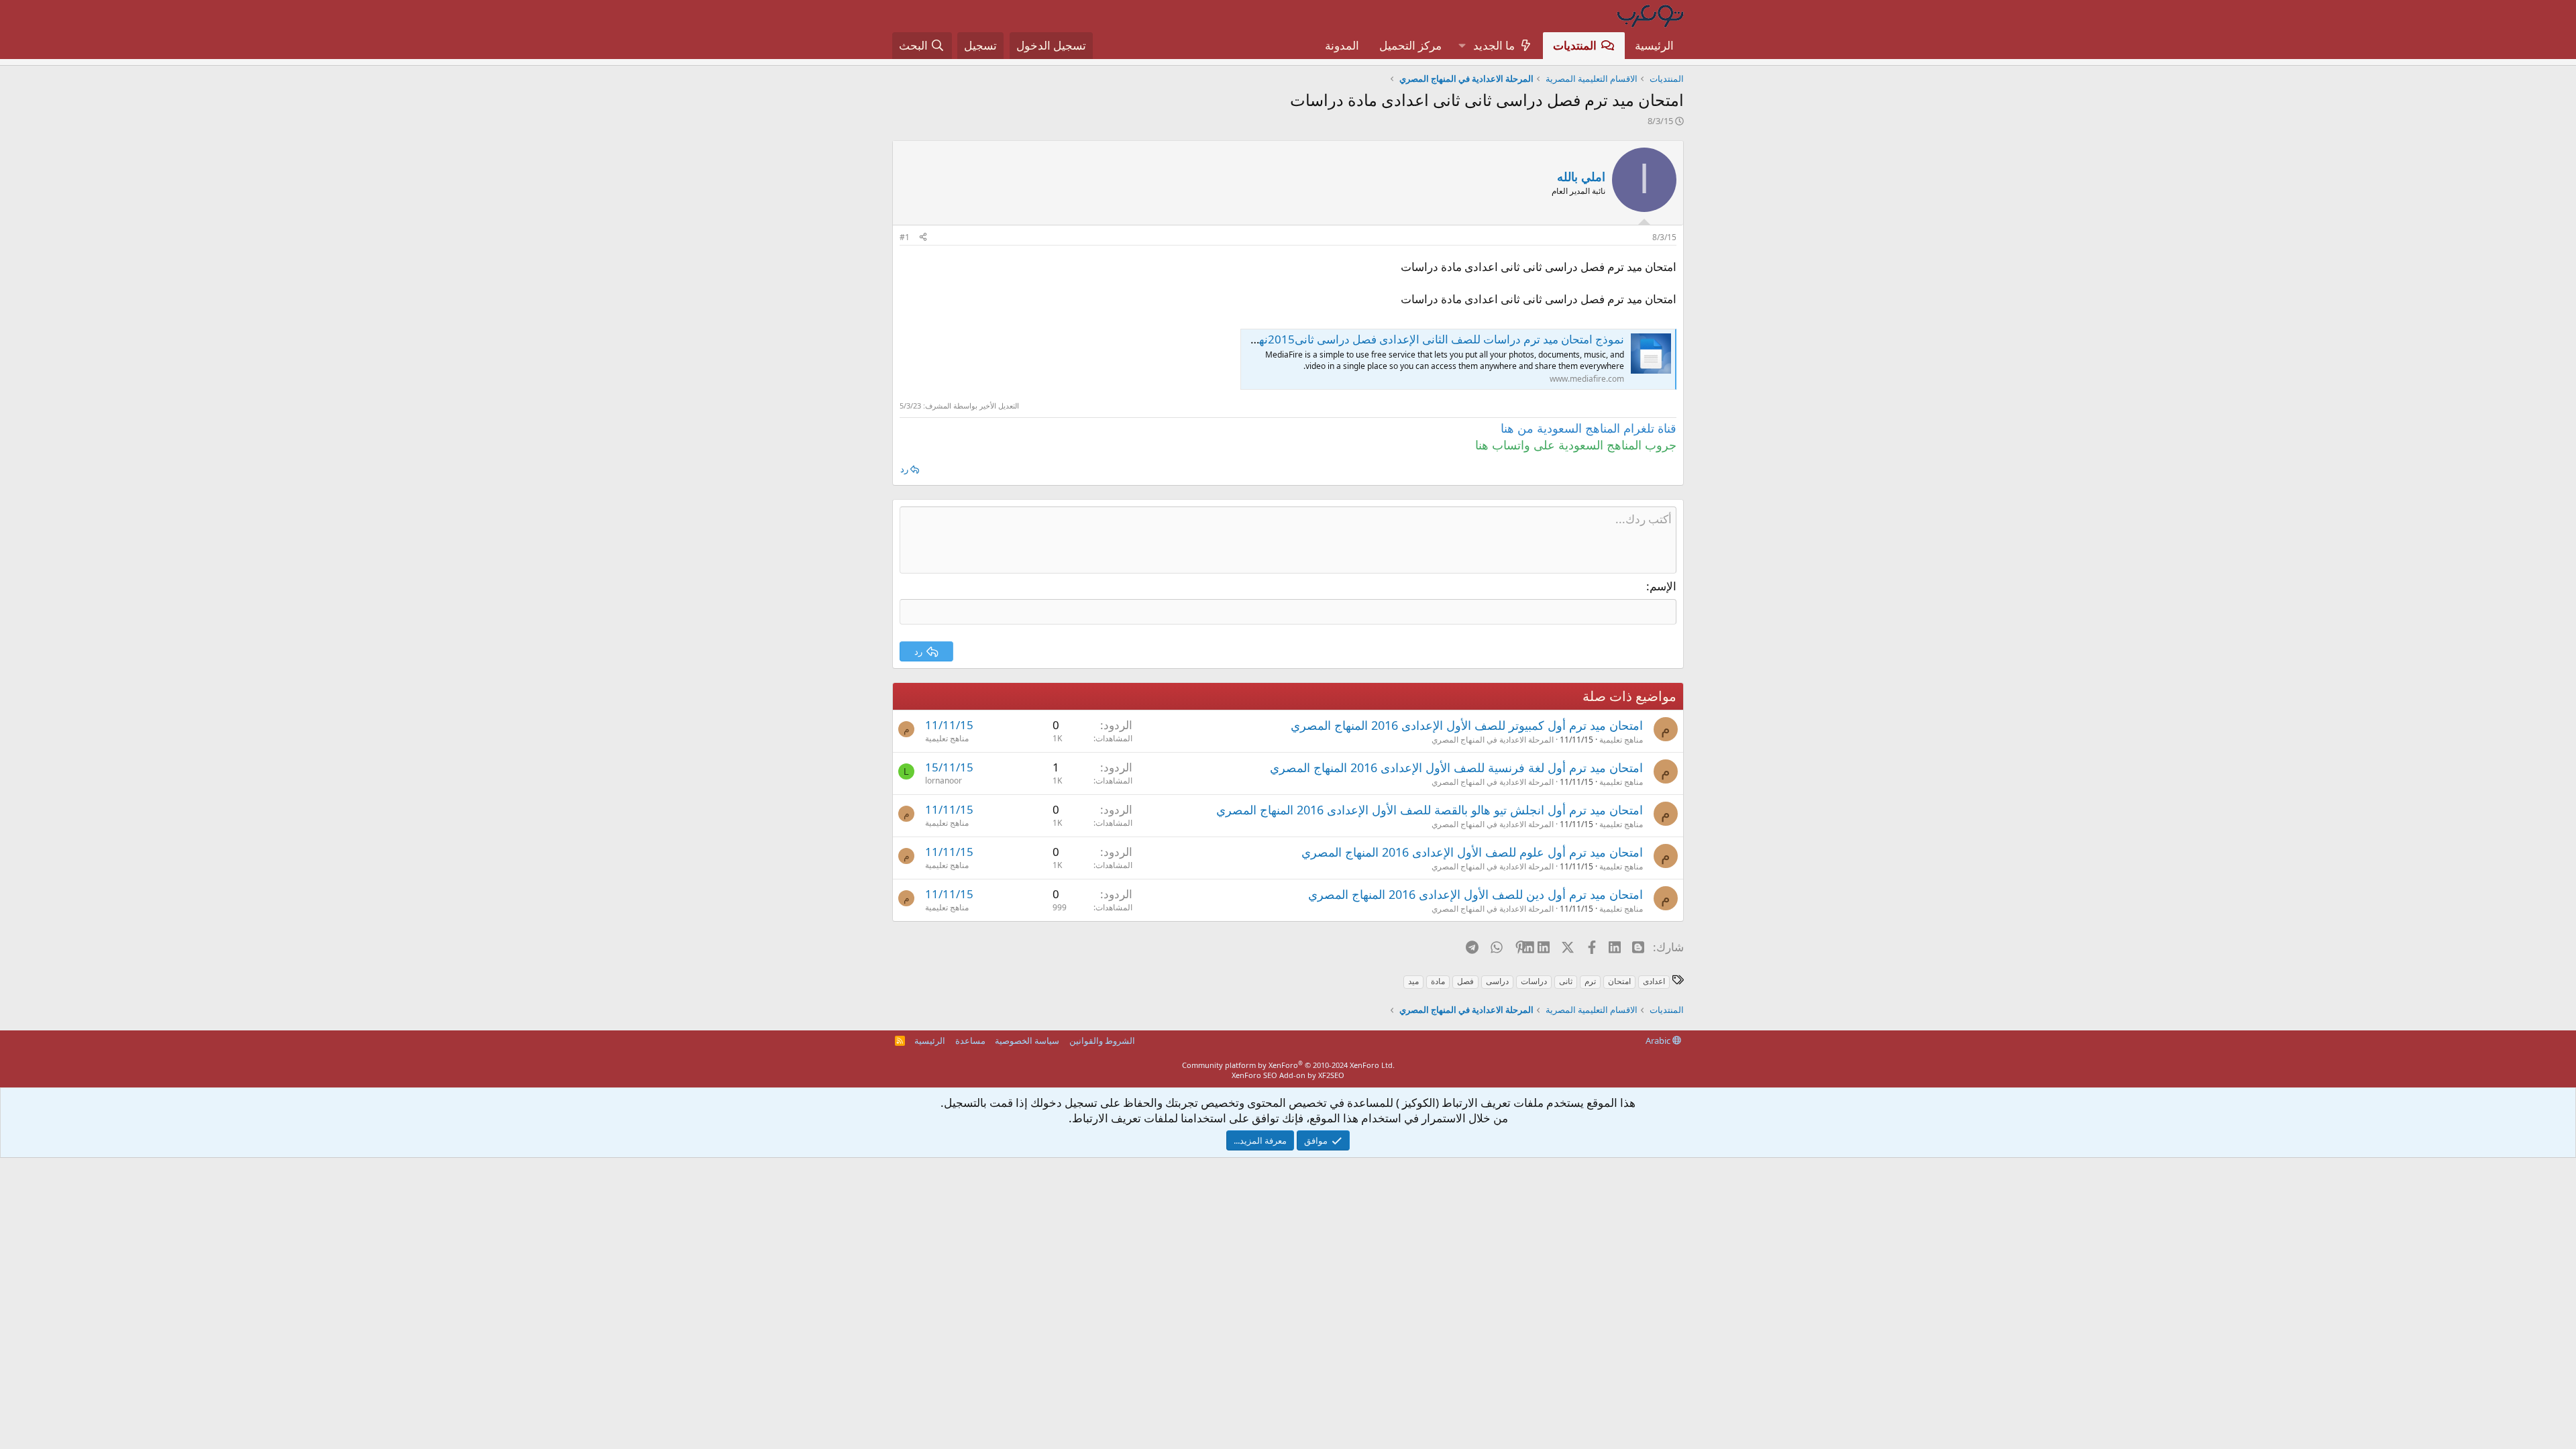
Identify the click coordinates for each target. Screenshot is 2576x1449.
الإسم (1663, 586)
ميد (1413, 981)
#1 (905, 237)
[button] (1462, 46)
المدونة (1342, 45)
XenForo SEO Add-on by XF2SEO (1288, 1075)
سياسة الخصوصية (1027, 1040)
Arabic (1659, 1040)
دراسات (1534, 981)
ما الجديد (1494, 45)
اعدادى (1654, 981)
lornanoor (944, 781)
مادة (1438, 981)
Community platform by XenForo (1288, 1065)
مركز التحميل (1410, 45)
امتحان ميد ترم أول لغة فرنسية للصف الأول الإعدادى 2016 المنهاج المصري (1456, 767)
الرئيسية (1654, 45)
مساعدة (970, 1040)
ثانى (1566, 981)
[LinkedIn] (1545, 947)
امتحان (1619, 981)
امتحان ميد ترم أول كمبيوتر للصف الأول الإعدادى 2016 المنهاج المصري (1467, 725)
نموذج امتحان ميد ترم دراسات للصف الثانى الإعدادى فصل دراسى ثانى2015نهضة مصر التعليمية (1400, 339)
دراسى (1497, 981)
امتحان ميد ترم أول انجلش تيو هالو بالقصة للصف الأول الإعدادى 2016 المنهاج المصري (1430, 810)
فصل (1465, 981)
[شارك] (923, 238)
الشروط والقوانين (1102, 1040)
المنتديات (1575, 45)
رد (904, 469)
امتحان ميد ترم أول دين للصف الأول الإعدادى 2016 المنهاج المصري (1475, 894)
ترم (1590, 981)
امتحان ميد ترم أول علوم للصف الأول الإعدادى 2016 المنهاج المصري (1472, 852)
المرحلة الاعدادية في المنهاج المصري (1493, 740)
